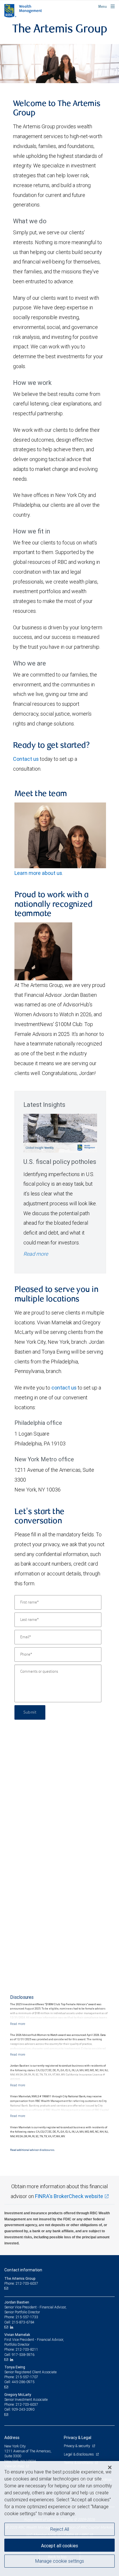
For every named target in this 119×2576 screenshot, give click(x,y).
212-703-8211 (27, 2349)
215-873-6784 (23, 2322)
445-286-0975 (23, 2382)
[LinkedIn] (12, 2327)
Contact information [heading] (23, 2270)
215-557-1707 (27, 2377)
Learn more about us (38, 873)
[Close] (110, 2467)
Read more (36, 1254)
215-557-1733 (27, 2317)
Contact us (26, 759)
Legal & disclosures (79, 2454)
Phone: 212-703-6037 (21, 2283)
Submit (30, 1712)
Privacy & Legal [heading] (78, 2438)
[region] (59, 2519)
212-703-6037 (27, 2404)
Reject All (60, 2529)
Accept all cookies (59, 2546)
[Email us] (7, 2288)
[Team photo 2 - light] (59, 64)
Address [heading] (12, 2438)
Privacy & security (77, 2446)
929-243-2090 (23, 2409)
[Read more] (18, 2024)
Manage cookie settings (60, 2561)
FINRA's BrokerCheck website (69, 2196)
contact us (64, 1388)
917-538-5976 (23, 2355)
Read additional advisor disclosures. (32, 2150)
